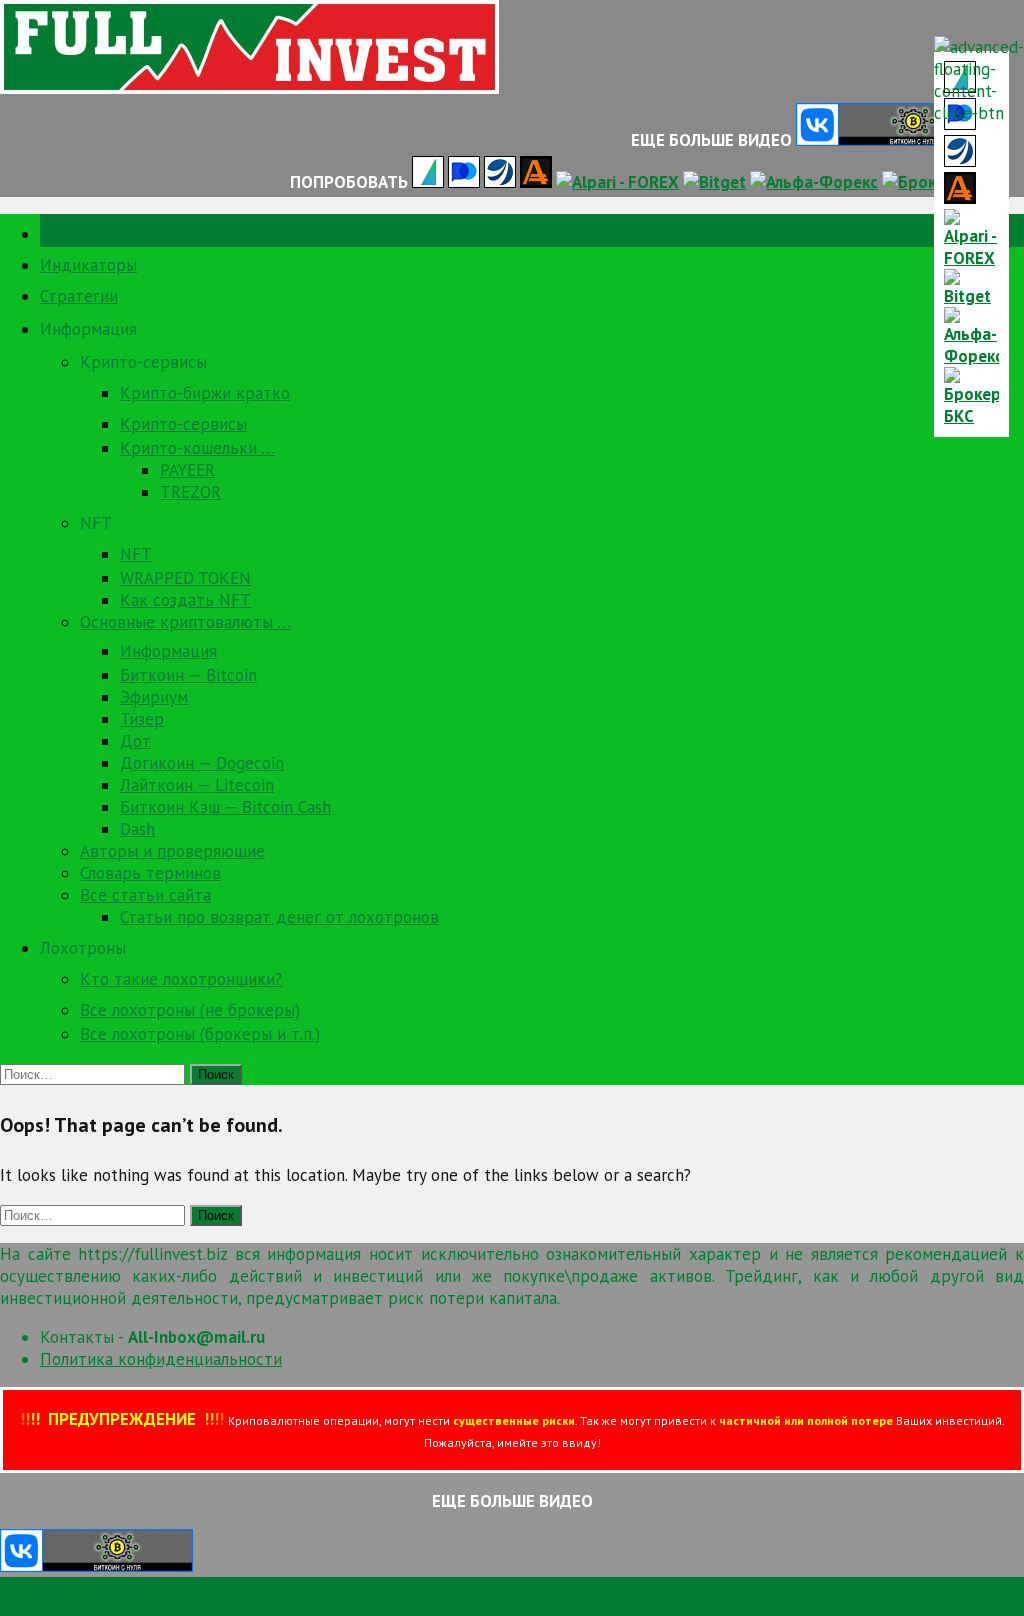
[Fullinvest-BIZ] (249, 88)
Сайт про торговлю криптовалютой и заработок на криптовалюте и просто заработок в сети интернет (397, 1605)
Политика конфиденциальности (161, 1359)
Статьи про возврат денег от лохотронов (279, 917)
